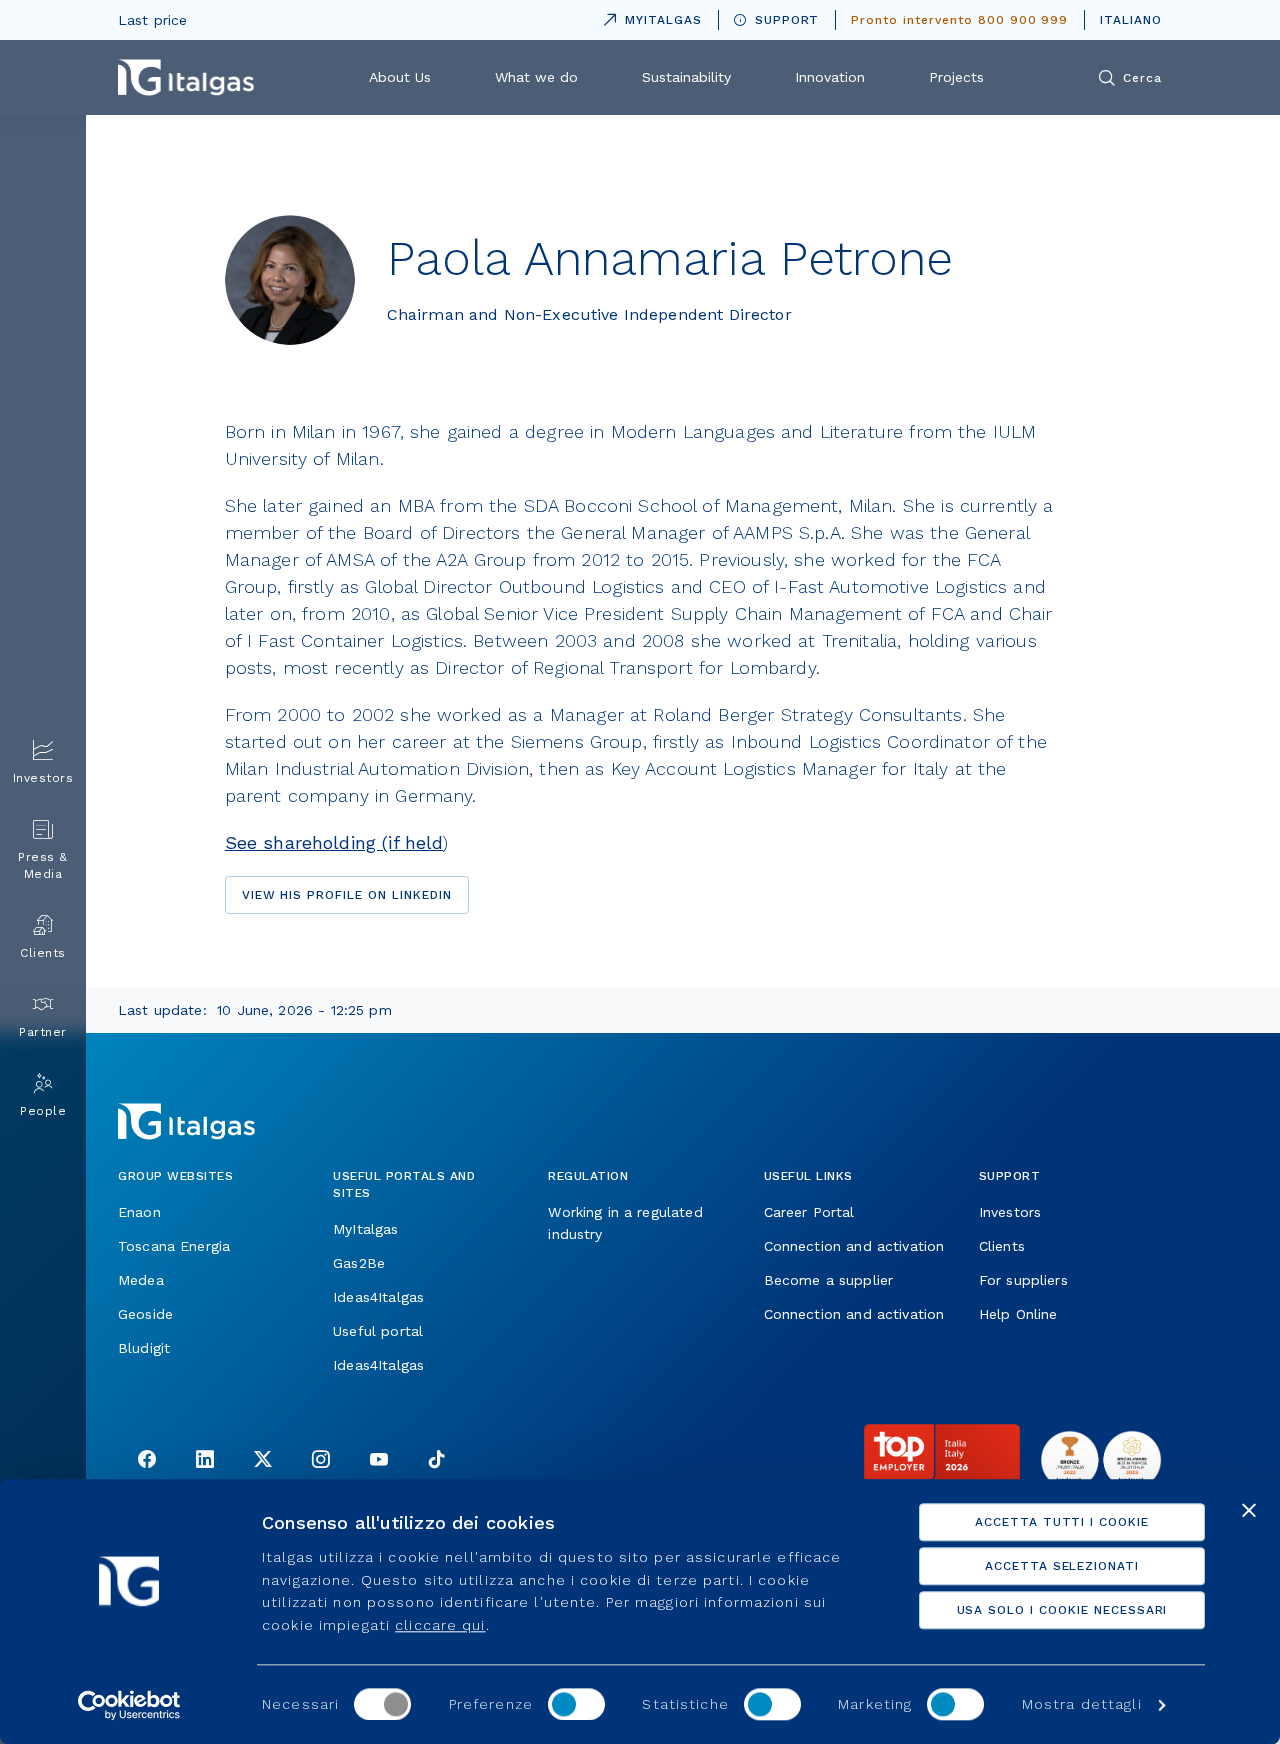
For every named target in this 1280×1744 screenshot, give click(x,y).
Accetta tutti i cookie (1062, 1522)
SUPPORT (787, 20)
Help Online (1018, 1314)
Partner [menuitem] (43, 1032)
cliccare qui (440, 1625)
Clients (1002, 1246)
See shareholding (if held (334, 842)
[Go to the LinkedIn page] (205, 1461)
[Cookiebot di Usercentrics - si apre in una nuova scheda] (129, 1705)
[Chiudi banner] (1249, 1510)
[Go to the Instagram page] (321, 1461)
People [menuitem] (43, 1111)
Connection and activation (854, 1246)
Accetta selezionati (1062, 1566)
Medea (141, 1280)
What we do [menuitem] (536, 77)
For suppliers (1023, 1280)
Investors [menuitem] (43, 778)
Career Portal (809, 1212)
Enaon (139, 1212)
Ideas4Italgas (378, 1297)
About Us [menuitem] (400, 77)
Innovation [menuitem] (830, 77)
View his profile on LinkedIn (347, 895)
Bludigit (144, 1348)
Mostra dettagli (1082, 1705)
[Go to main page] (186, 77)
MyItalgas (365, 1229)
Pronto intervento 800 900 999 (959, 20)
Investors (1010, 1212)
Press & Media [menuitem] (43, 865)
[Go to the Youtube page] (379, 1461)
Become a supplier (829, 1280)
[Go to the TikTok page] (437, 1461)
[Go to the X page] (263, 1461)
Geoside (145, 1314)
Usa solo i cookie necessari (1062, 1610)
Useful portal (378, 1331)
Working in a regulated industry (625, 1223)
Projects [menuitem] (956, 77)
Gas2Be (359, 1263)
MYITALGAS (649, 16)
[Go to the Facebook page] (147, 1461)
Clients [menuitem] (43, 953)
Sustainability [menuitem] (686, 77)
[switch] (576, 1704)
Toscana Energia (174, 1246)
